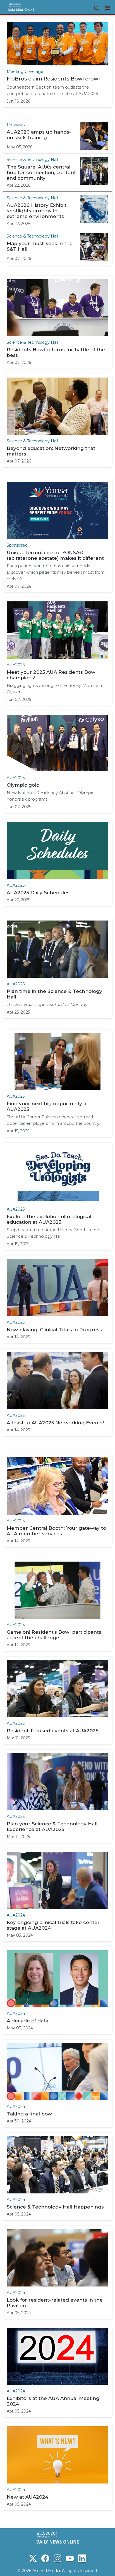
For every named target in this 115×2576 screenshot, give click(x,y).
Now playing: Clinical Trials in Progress (54, 1330)
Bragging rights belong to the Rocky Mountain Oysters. (54, 689)
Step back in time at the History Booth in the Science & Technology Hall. (53, 1233)
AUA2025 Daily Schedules (38, 893)
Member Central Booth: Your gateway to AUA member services (56, 1531)
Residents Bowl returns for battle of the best (56, 352)
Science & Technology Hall (32, 160)
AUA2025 (16, 665)
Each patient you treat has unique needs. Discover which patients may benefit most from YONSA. (56, 572)
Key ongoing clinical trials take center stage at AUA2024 (53, 1925)
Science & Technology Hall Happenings (55, 2207)
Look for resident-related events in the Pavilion (55, 2303)
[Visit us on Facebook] (45, 2558)
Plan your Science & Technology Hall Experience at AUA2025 (52, 1827)
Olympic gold (23, 785)
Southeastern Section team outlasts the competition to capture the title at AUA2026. (53, 90)
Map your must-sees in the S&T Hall (40, 246)
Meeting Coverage (25, 72)
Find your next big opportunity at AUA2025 (47, 1106)
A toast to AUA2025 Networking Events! (55, 1423)
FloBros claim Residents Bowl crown (54, 79)
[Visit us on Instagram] (57, 2558)
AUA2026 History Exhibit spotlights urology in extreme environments (37, 211)
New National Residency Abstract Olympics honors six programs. (51, 796)
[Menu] (107, 8)
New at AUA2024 (27, 2497)
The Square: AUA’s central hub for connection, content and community (41, 172)
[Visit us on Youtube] (70, 2558)
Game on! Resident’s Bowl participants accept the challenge (54, 1635)
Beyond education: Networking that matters (51, 451)
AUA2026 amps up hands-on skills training (39, 135)
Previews (16, 125)
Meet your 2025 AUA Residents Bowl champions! (52, 675)
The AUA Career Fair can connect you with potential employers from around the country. (53, 1120)
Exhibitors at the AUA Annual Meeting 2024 (53, 2401)
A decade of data (27, 2021)
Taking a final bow (29, 2114)
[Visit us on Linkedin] (82, 2558)
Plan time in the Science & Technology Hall (54, 994)
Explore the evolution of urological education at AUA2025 (49, 1219)
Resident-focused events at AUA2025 (52, 1731)
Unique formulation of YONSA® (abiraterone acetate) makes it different (55, 555)
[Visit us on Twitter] (33, 2558)
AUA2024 (16, 1915)
